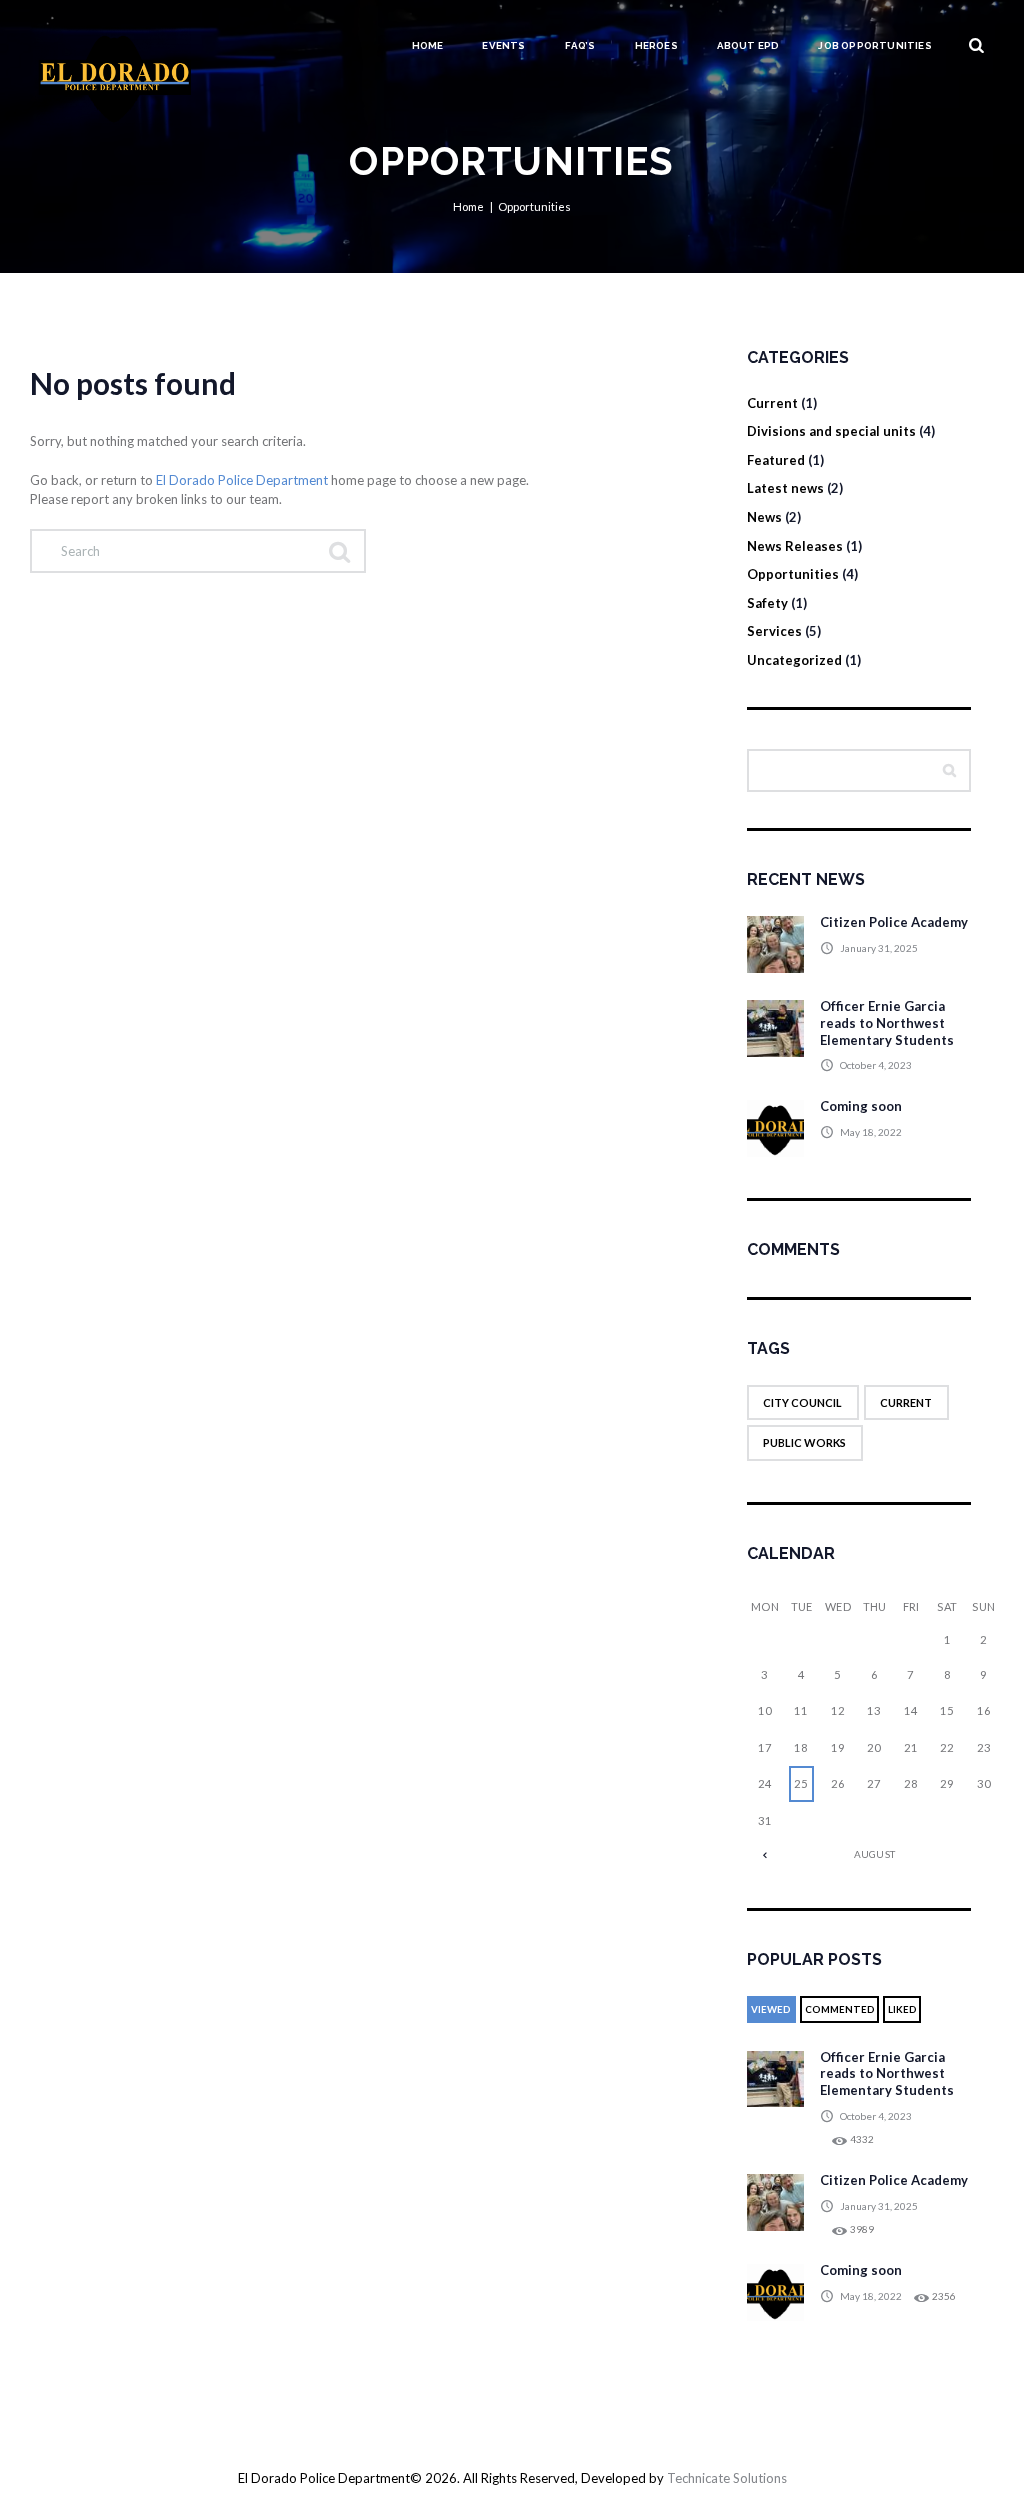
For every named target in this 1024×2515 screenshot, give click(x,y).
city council (802, 1402)
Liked (902, 2009)
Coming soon (861, 1106)
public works (804, 1442)
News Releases (795, 546)
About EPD (748, 45)
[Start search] (338, 551)
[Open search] (977, 45)
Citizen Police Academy (894, 922)
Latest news (785, 488)
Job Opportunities (874, 45)
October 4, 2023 (876, 1065)
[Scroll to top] (512, 2410)
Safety (767, 603)
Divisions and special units (831, 431)
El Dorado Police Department (242, 480)
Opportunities (793, 574)
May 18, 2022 (871, 1132)
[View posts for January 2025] (765, 1854)
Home (428, 45)
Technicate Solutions (727, 2478)
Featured (776, 460)
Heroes (656, 45)
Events (503, 45)
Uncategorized (794, 660)
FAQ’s (580, 45)
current (906, 1402)
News (764, 517)
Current (772, 403)
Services (774, 631)
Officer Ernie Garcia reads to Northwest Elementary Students (887, 1023)
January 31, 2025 (879, 948)
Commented (840, 2009)
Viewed (771, 2009)
